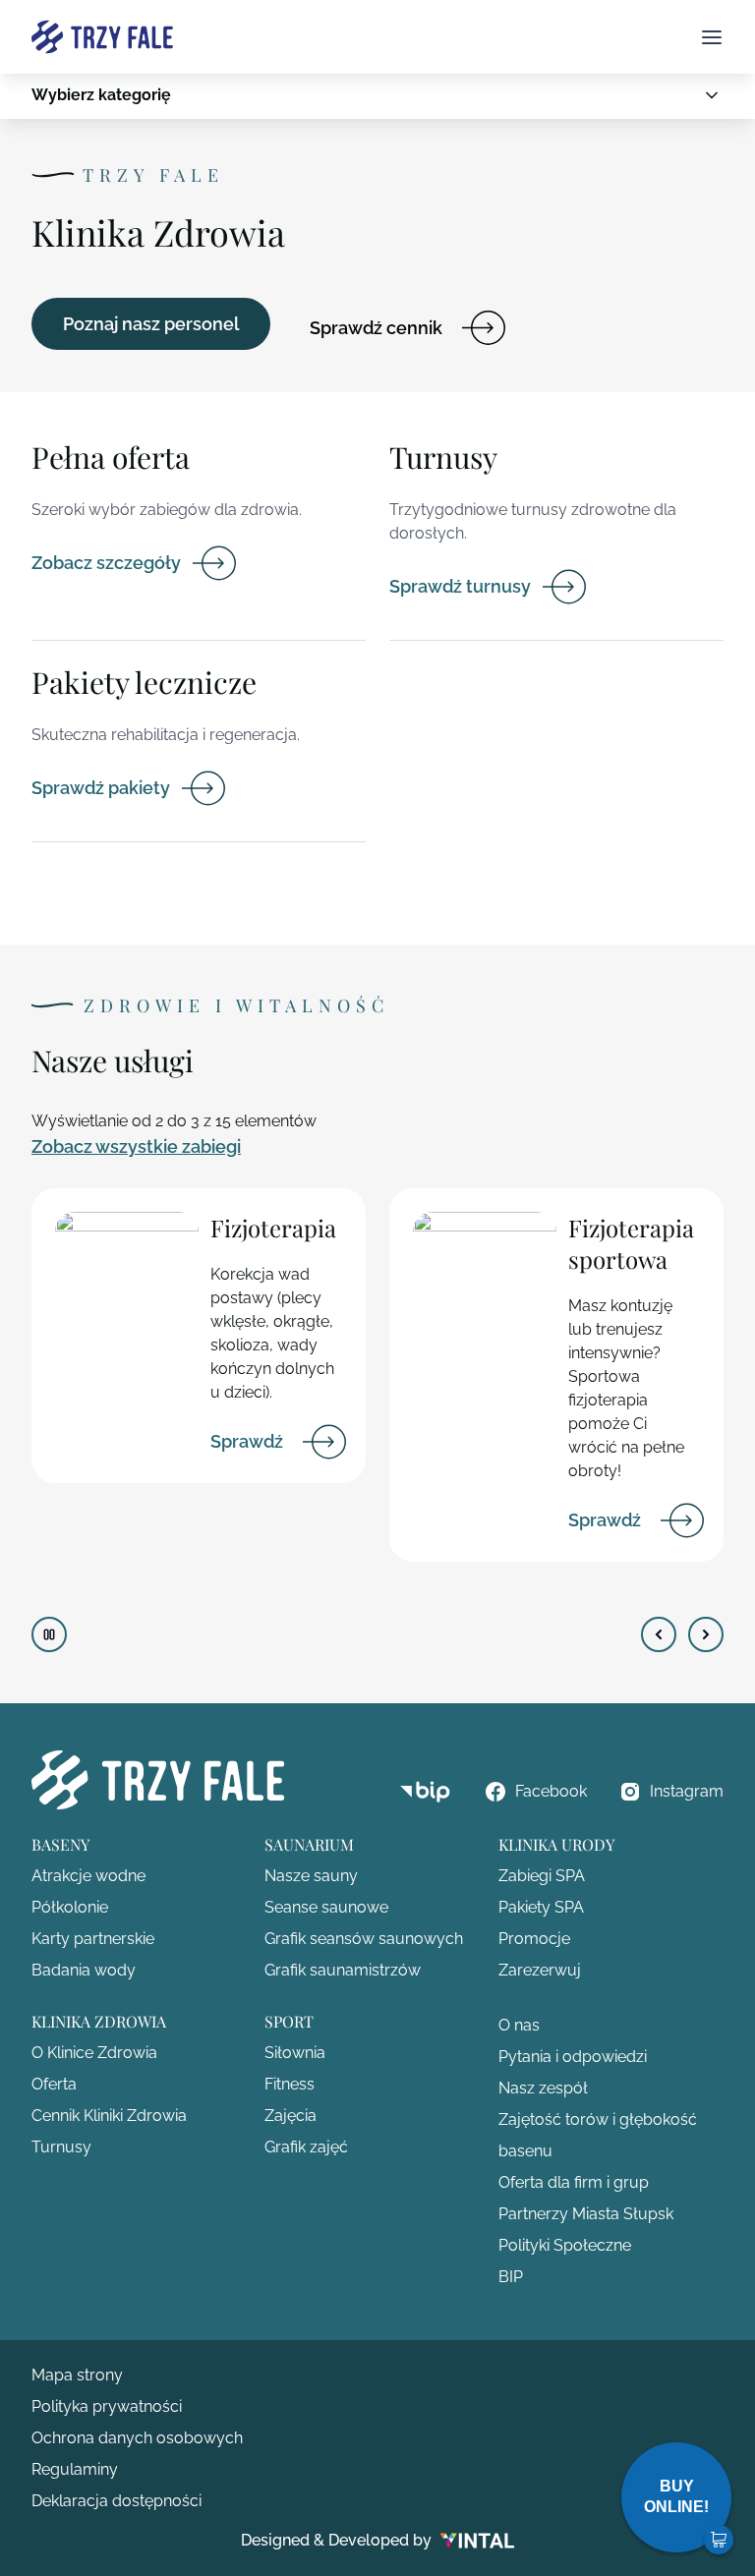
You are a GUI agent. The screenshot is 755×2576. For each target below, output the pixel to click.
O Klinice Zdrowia (94, 2053)
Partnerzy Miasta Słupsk (586, 2214)
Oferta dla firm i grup (574, 2182)
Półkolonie (70, 1907)
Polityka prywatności (107, 2406)
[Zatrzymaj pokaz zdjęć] (49, 1634)
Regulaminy (75, 2469)
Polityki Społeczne (565, 2245)
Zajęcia (290, 2116)
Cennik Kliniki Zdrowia (109, 2116)
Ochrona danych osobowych (137, 2438)
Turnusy (61, 2147)
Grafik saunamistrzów (343, 1970)
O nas (519, 2025)
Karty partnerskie (93, 1939)
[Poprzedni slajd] (659, 1634)
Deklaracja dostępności (116, 2501)
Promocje (534, 1939)
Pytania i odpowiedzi (573, 2057)
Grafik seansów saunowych (364, 1939)
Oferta (54, 2084)
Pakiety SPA (541, 1907)
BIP (511, 2277)
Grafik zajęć (306, 2147)
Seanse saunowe (326, 1907)
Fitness (290, 2084)
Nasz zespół (543, 2088)
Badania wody (84, 1970)
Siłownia (295, 2053)
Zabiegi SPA (542, 1876)
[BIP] (425, 1792)
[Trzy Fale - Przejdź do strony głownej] (102, 37)
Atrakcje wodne (88, 1876)
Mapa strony (77, 2375)
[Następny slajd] (706, 1634)
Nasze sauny (311, 1876)
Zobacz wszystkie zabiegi (136, 1146)
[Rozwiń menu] (712, 95)
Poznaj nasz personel (151, 324)
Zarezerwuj (540, 1970)
